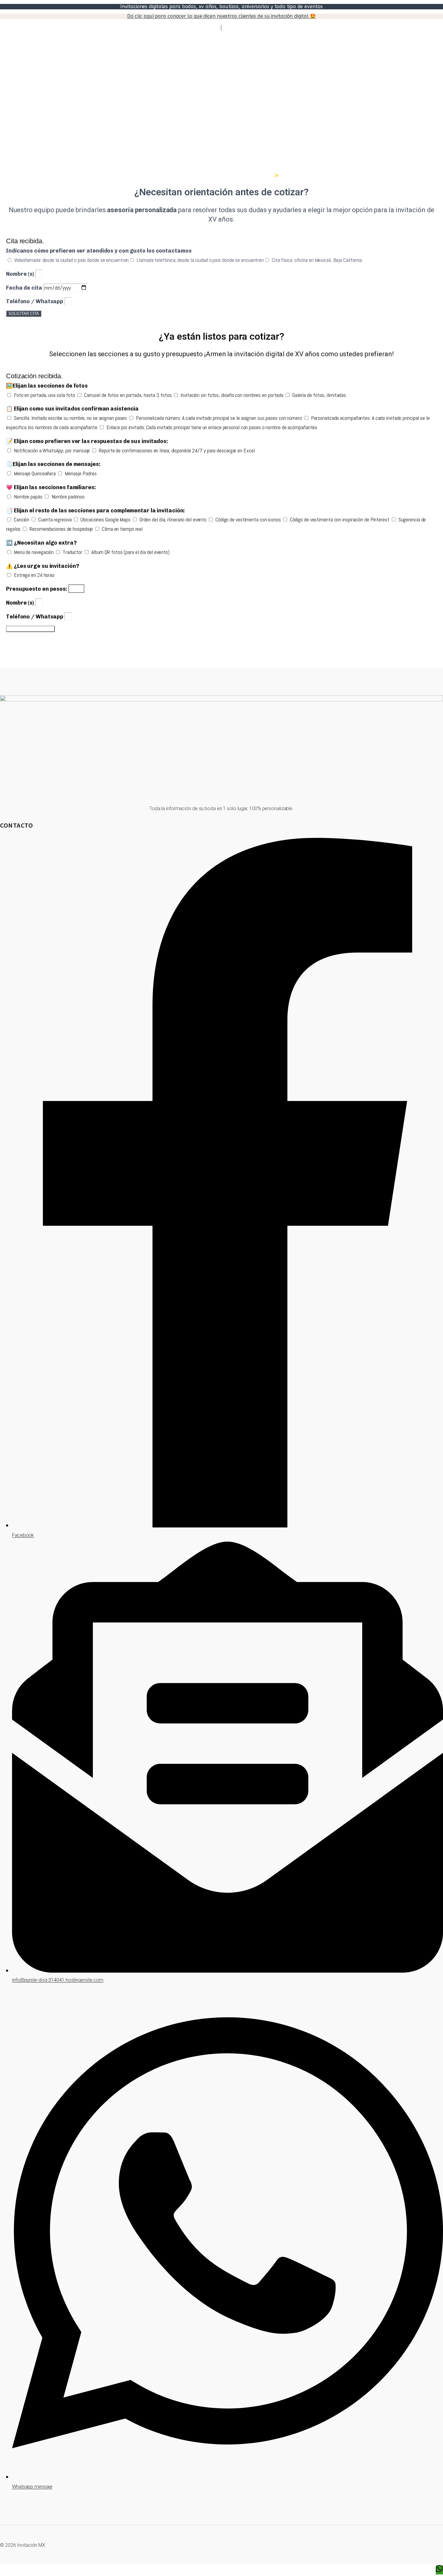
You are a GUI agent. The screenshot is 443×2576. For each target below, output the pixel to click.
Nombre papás (29, 497)
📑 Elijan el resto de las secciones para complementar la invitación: (95, 511)
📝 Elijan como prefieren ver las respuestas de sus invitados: (87, 441)
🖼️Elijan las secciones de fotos (47, 386)
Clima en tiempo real (122, 529)
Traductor (73, 552)
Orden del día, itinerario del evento (174, 519)
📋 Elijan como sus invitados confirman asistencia (72, 409)
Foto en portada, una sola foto (45, 395)
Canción (22, 519)
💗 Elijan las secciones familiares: (51, 487)
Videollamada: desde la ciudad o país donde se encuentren (71, 260)
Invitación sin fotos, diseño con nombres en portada (232, 395)
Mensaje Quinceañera (35, 473)
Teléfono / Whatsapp (35, 301)
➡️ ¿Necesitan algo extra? (41, 543)
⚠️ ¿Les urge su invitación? (42, 566)
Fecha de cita (25, 288)
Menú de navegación (34, 552)
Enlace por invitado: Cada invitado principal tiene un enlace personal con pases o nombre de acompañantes (212, 427)
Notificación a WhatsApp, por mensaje (52, 450)
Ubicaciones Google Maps (106, 519)
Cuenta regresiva (55, 519)
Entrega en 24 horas (34, 575)
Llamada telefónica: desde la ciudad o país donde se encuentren (200, 260)
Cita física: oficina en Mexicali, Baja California (317, 260)
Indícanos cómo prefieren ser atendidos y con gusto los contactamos (99, 251)
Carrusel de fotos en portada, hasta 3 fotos (129, 395)
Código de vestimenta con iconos (249, 519)
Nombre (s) (21, 274)
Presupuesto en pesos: (37, 589)
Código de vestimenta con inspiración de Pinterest (340, 519)
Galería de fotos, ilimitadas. (320, 395)
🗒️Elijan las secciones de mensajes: (53, 464)
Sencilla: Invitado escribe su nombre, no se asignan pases (71, 418)
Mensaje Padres (81, 473)
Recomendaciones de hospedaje (62, 529)
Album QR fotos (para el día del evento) (130, 552)
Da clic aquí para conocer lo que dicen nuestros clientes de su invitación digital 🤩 (222, 16)
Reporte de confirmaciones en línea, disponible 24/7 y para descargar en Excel (177, 450)
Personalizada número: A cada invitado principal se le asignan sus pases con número (220, 418)
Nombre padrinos (68, 497)
